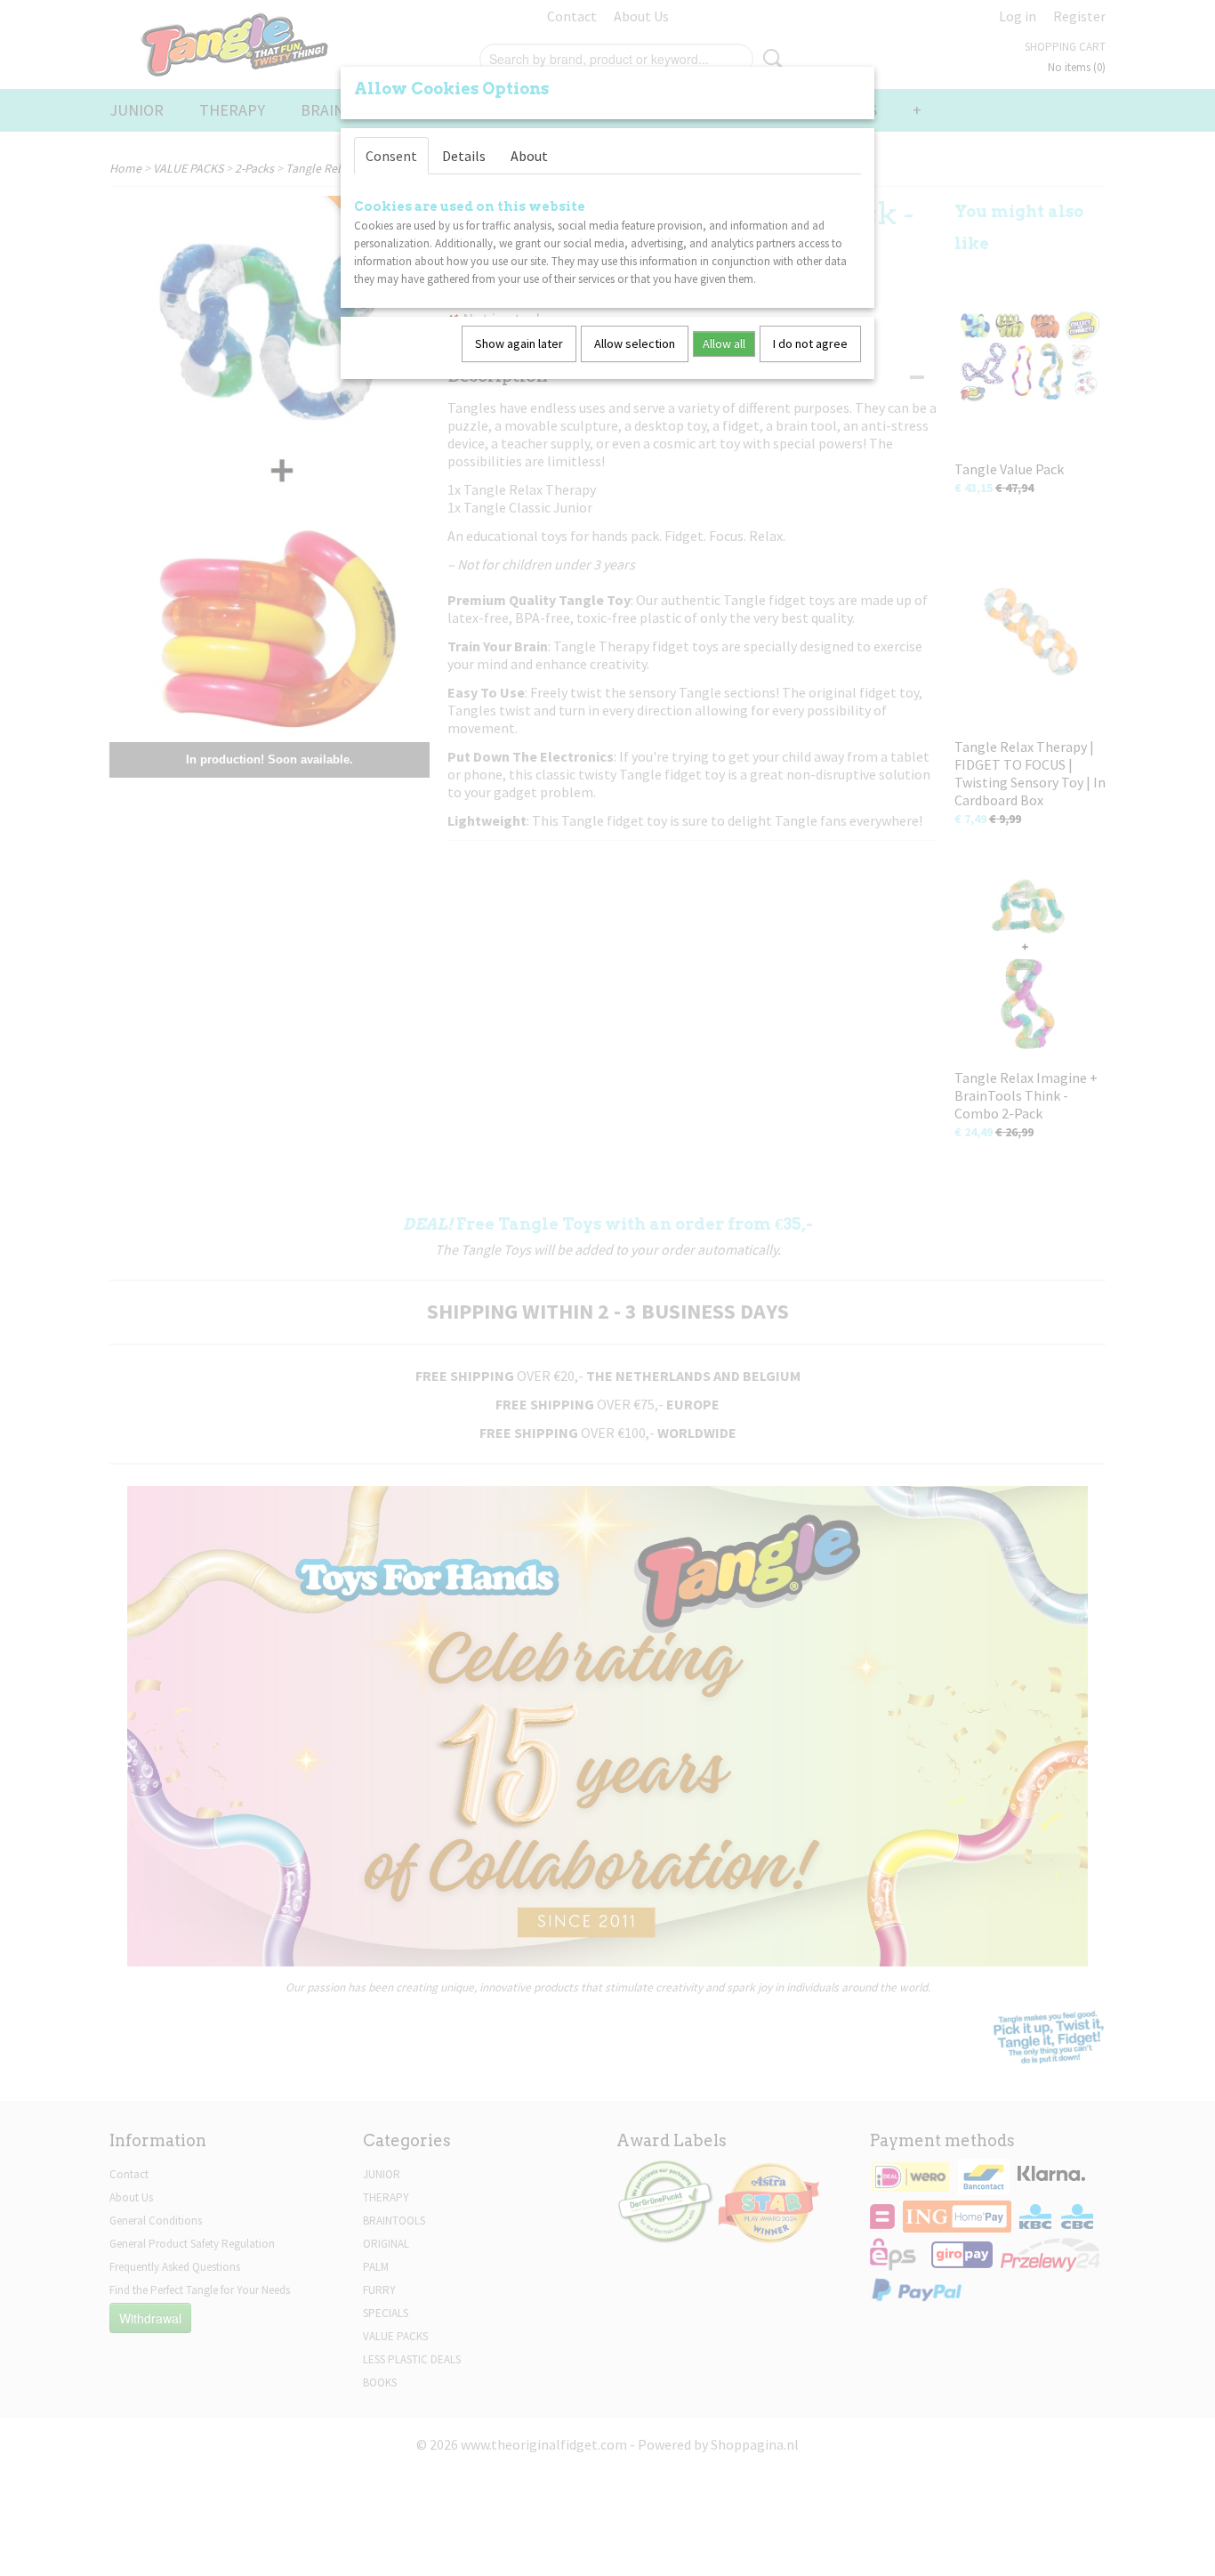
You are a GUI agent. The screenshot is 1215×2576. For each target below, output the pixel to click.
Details (464, 156)
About (529, 156)
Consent (391, 156)
